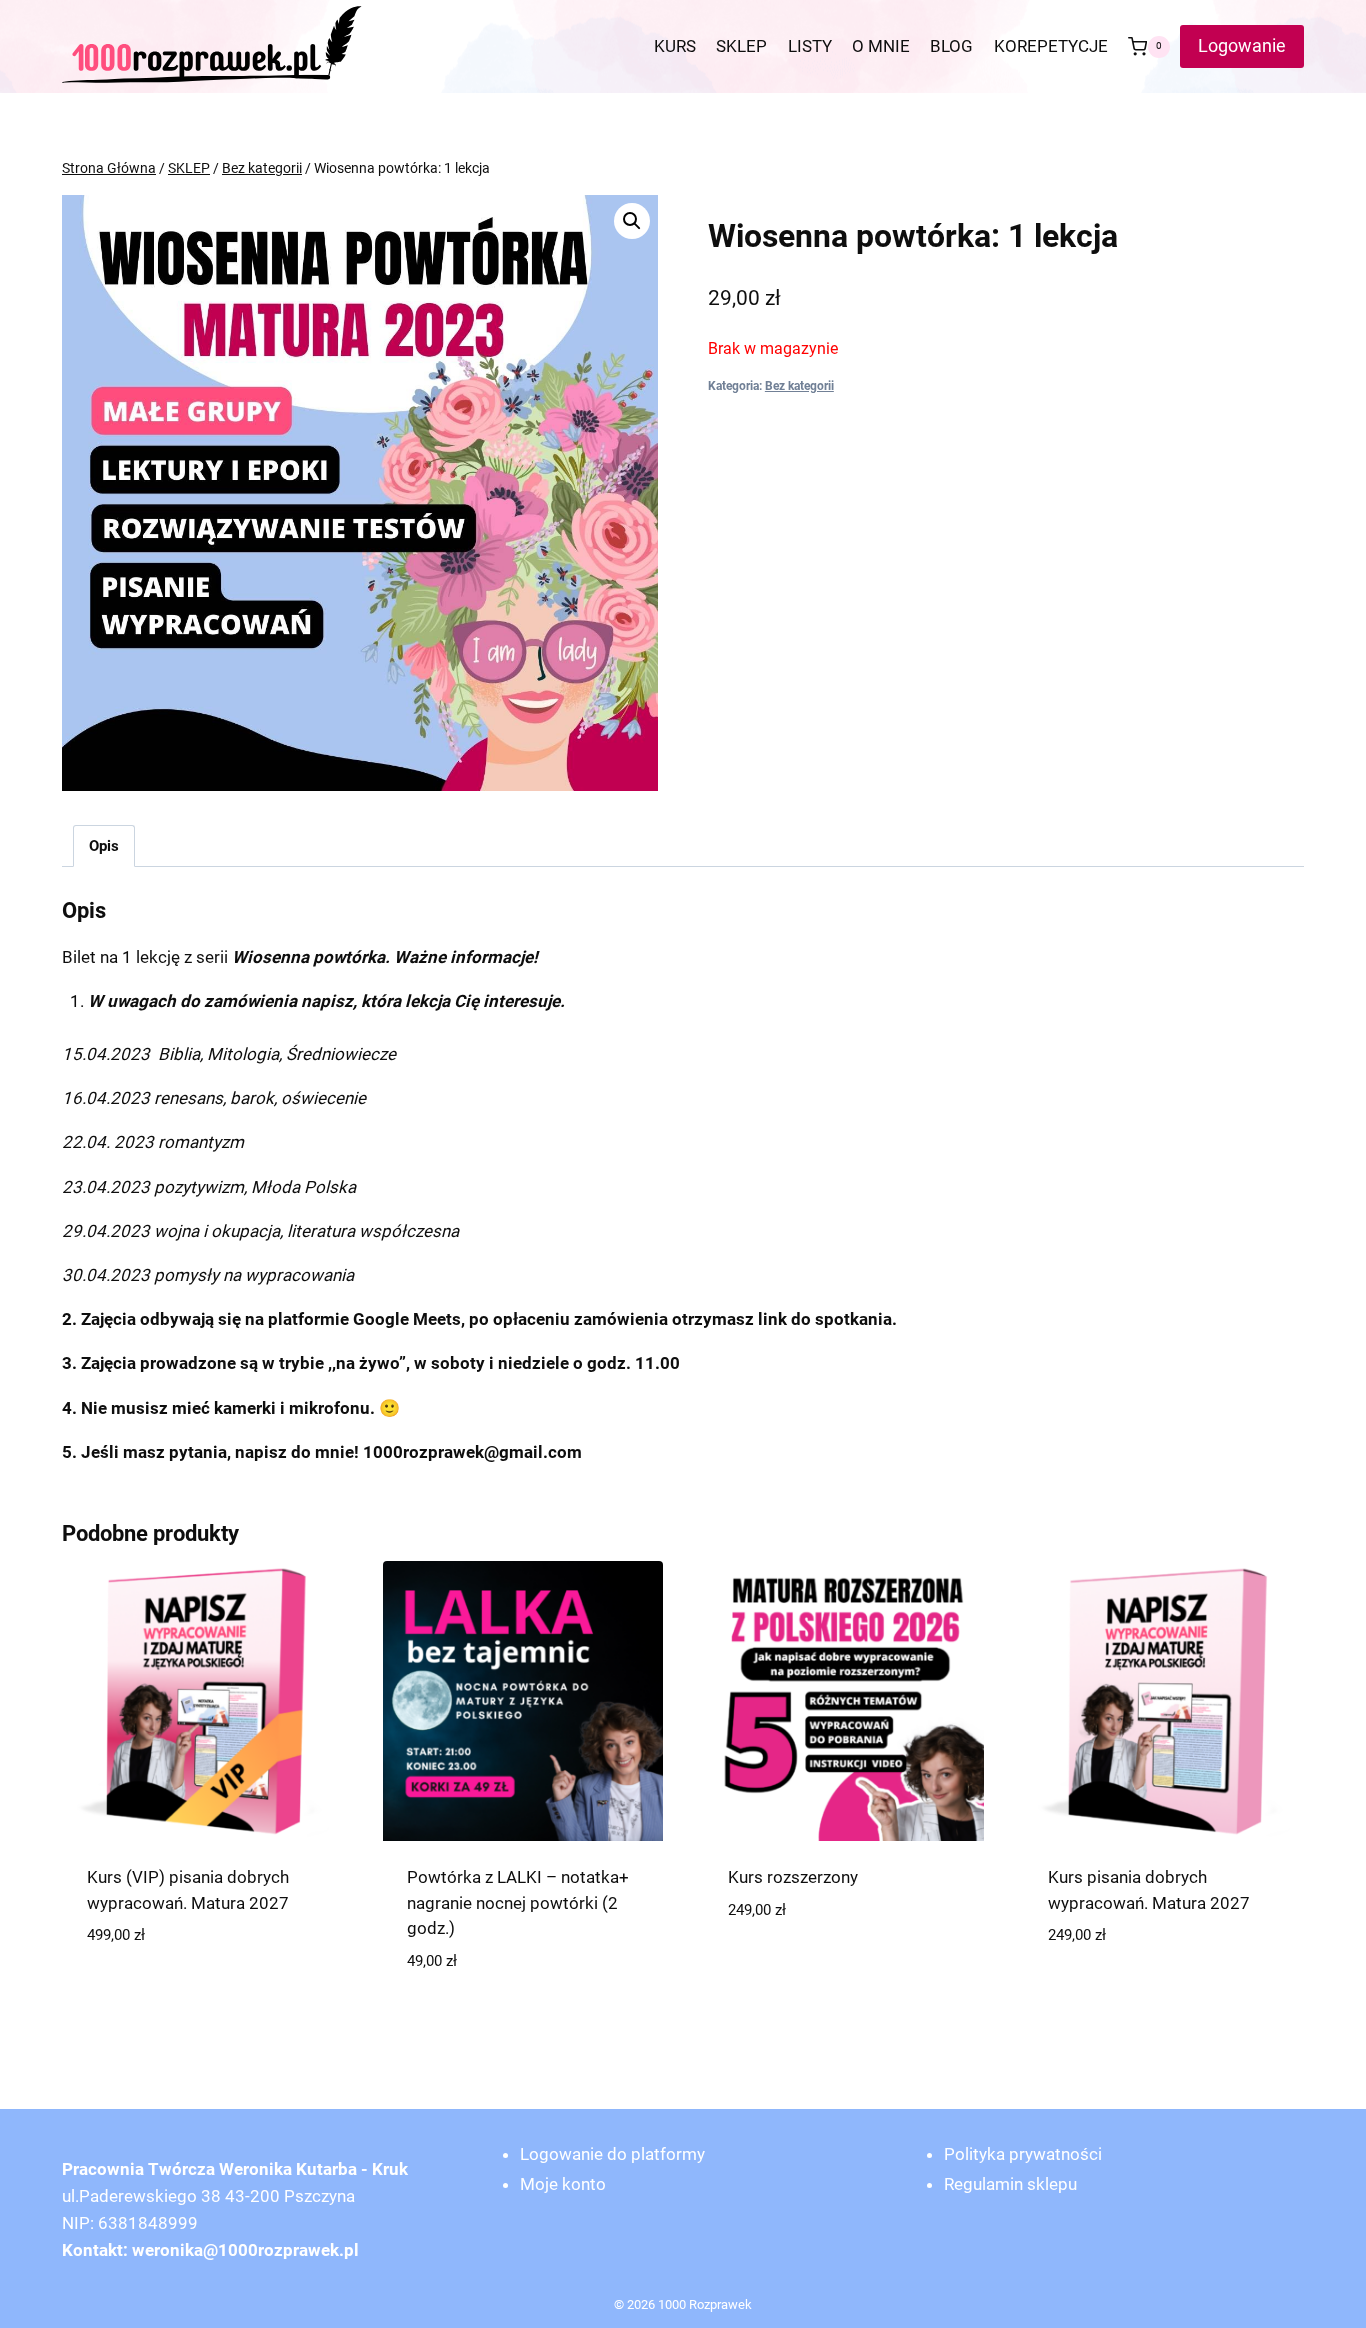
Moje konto (563, 2184)
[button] (632, 221)
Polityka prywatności (1023, 2154)
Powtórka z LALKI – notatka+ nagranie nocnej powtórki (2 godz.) (518, 1902)
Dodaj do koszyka (202, 1995)
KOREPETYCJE (1051, 46)
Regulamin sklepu (1010, 2184)
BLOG (951, 46)
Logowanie (1242, 45)
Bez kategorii (799, 386)
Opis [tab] (104, 846)
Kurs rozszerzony (793, 1877)
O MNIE (881, 46)
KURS (675, 46)
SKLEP (741, 46)
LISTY (810, 46)
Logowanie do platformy (612, 2154)
